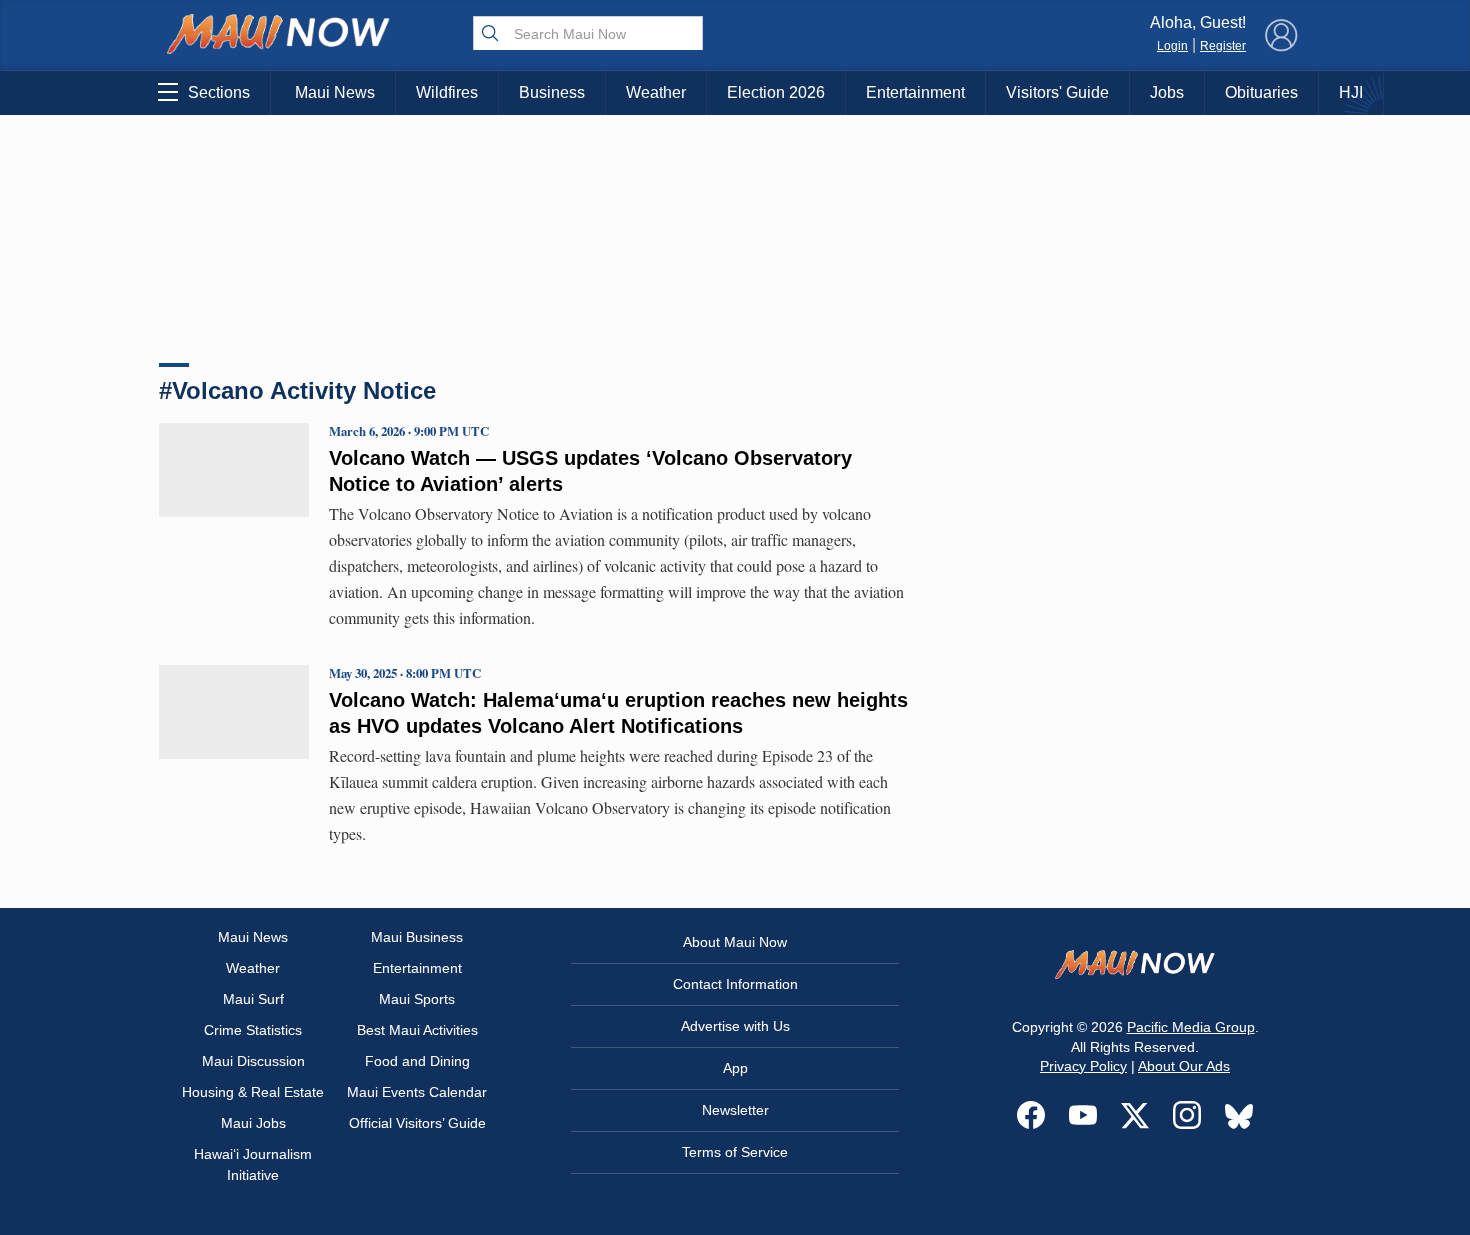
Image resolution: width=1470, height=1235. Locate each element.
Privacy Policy (1083, 1066)
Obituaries (1261, 92)
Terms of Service (735, 1152)
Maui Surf (253, 999)
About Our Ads (1184, 1066)
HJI (1351, 92)
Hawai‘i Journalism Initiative (253, 1164)
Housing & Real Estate (253, 1092)
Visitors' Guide (1057, 92)
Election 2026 (776, 92)
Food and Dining (417, 1061)
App (735, 1068)
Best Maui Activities (417, 1030)
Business (552, 92)
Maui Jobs (253, 1123)
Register (1223, 46)
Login (1172, 46)
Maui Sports (417, 999)
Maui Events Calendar (417, 1092)
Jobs (1167, 92)
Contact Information (735, 984)
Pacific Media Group (1191, 1027)
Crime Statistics (253, 1030)
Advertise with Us (735, 1026)
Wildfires (447, 92)
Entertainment (915, 92)
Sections (219, 92)
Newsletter (735, 1110)
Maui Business (417, 937)
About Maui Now (735, 942)
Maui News (335, 92)
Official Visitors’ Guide (417, 1123)
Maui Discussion (253, 1061)
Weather (656, 92)
